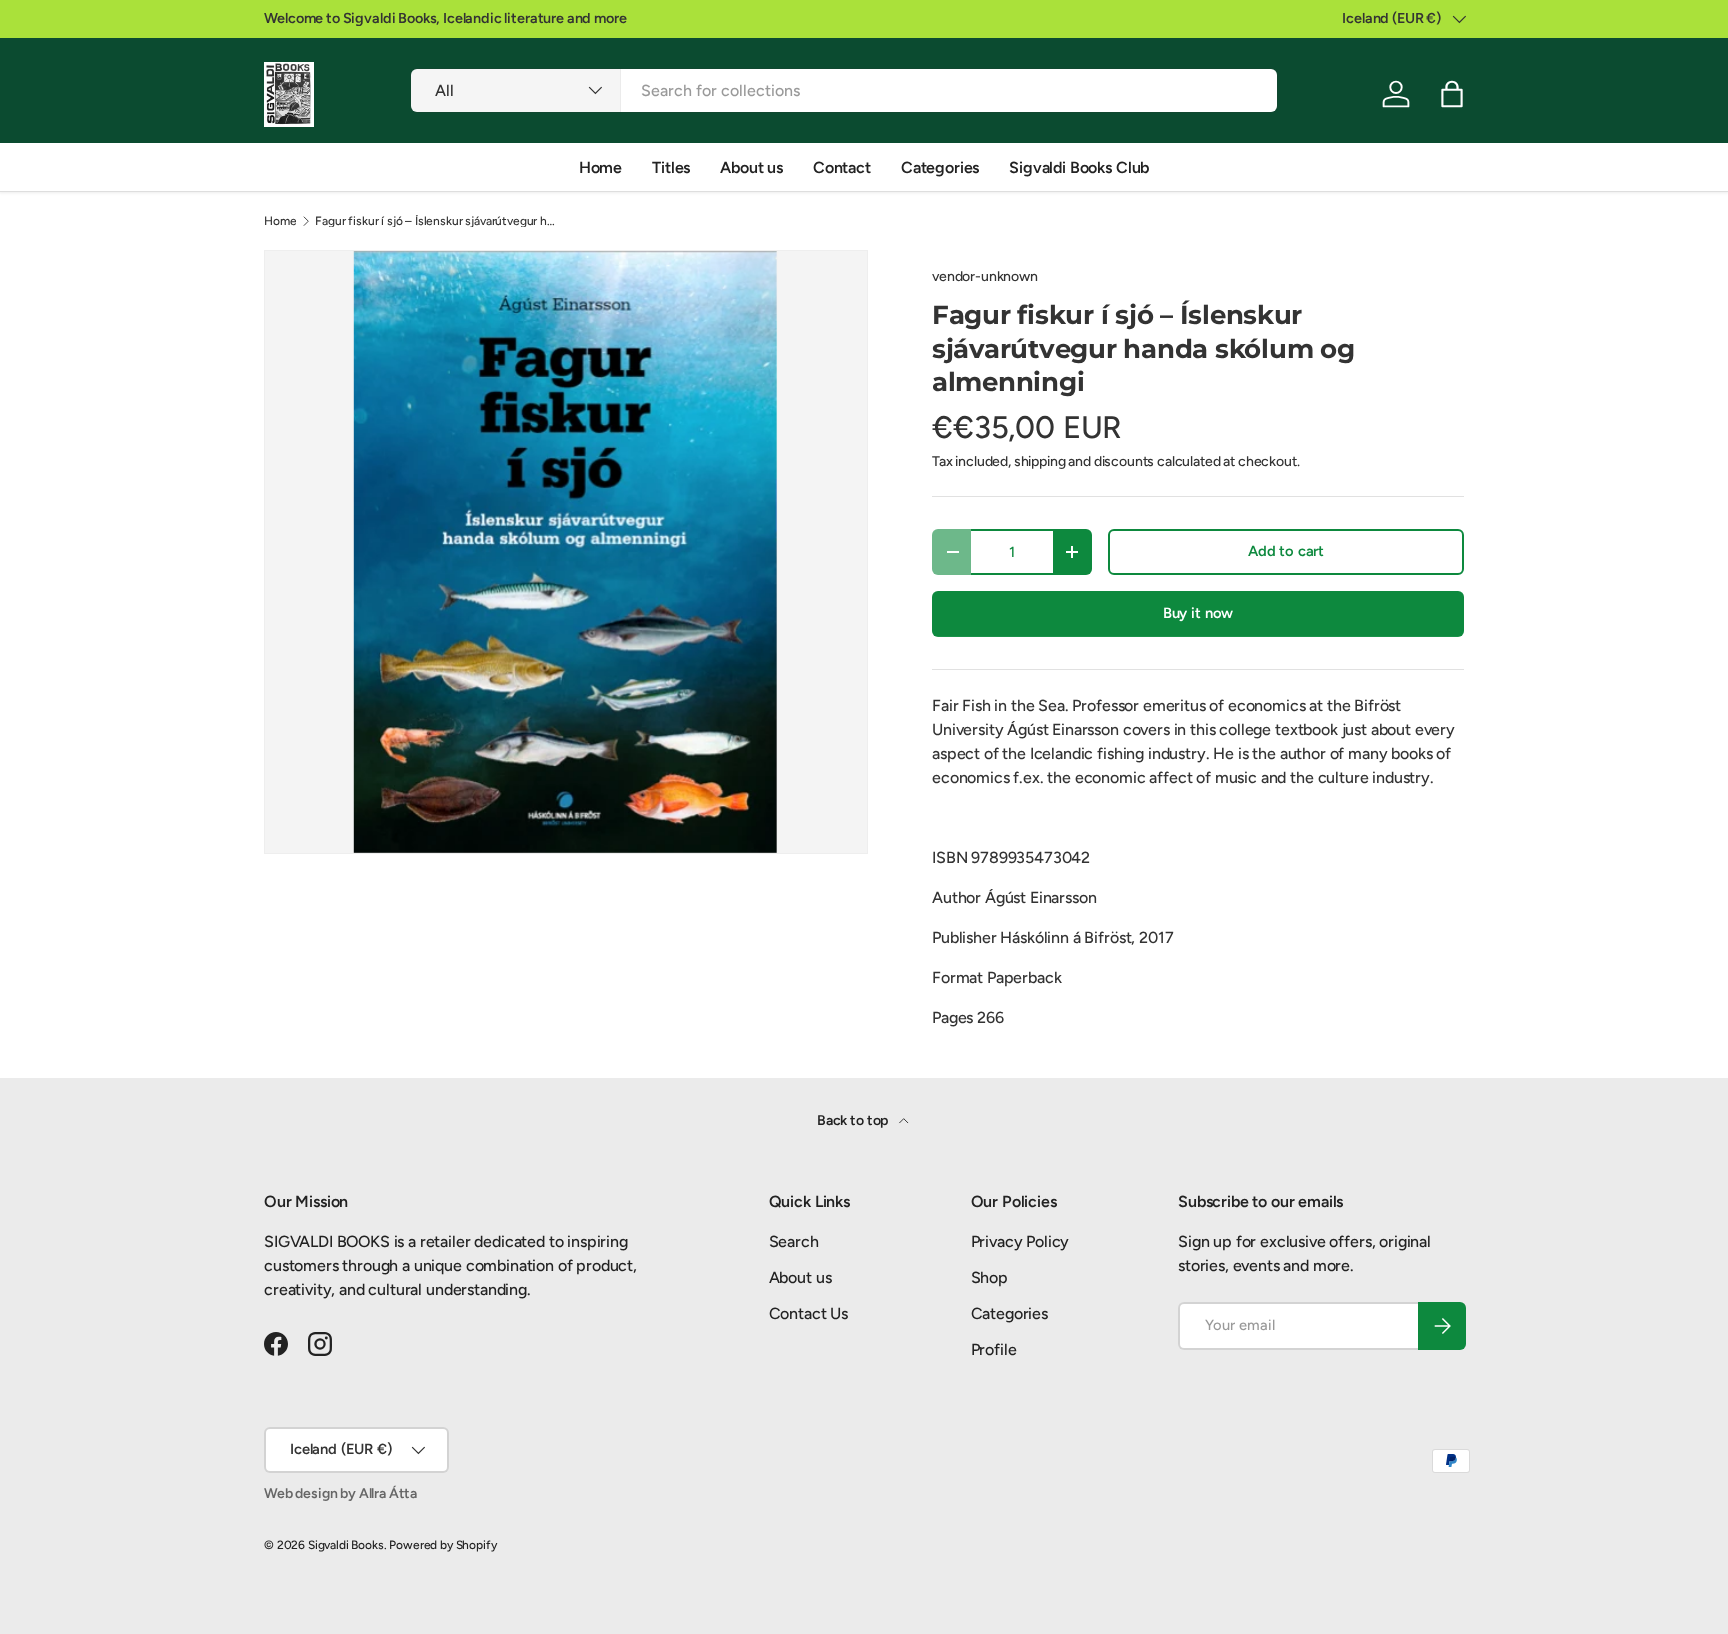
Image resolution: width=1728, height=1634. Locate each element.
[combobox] (844, 90)
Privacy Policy (1020, 1241)
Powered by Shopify (442, 1545)
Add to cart (1286, 551)
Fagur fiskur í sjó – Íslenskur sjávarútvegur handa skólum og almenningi (435, 221)
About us (751, 167)
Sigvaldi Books (346, 1545)
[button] (1452, 94)
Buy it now (1198, 613)
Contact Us (808, 1313)
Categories (940, 167)
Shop (989, 1277)
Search (794, 1241)
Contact (842, 167)
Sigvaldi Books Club (1079, 167)
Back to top (854, 1120)
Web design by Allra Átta (340, 1493)
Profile (994, 1349)
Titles (671, 167)
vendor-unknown (985, 276)
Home (600, 167)
